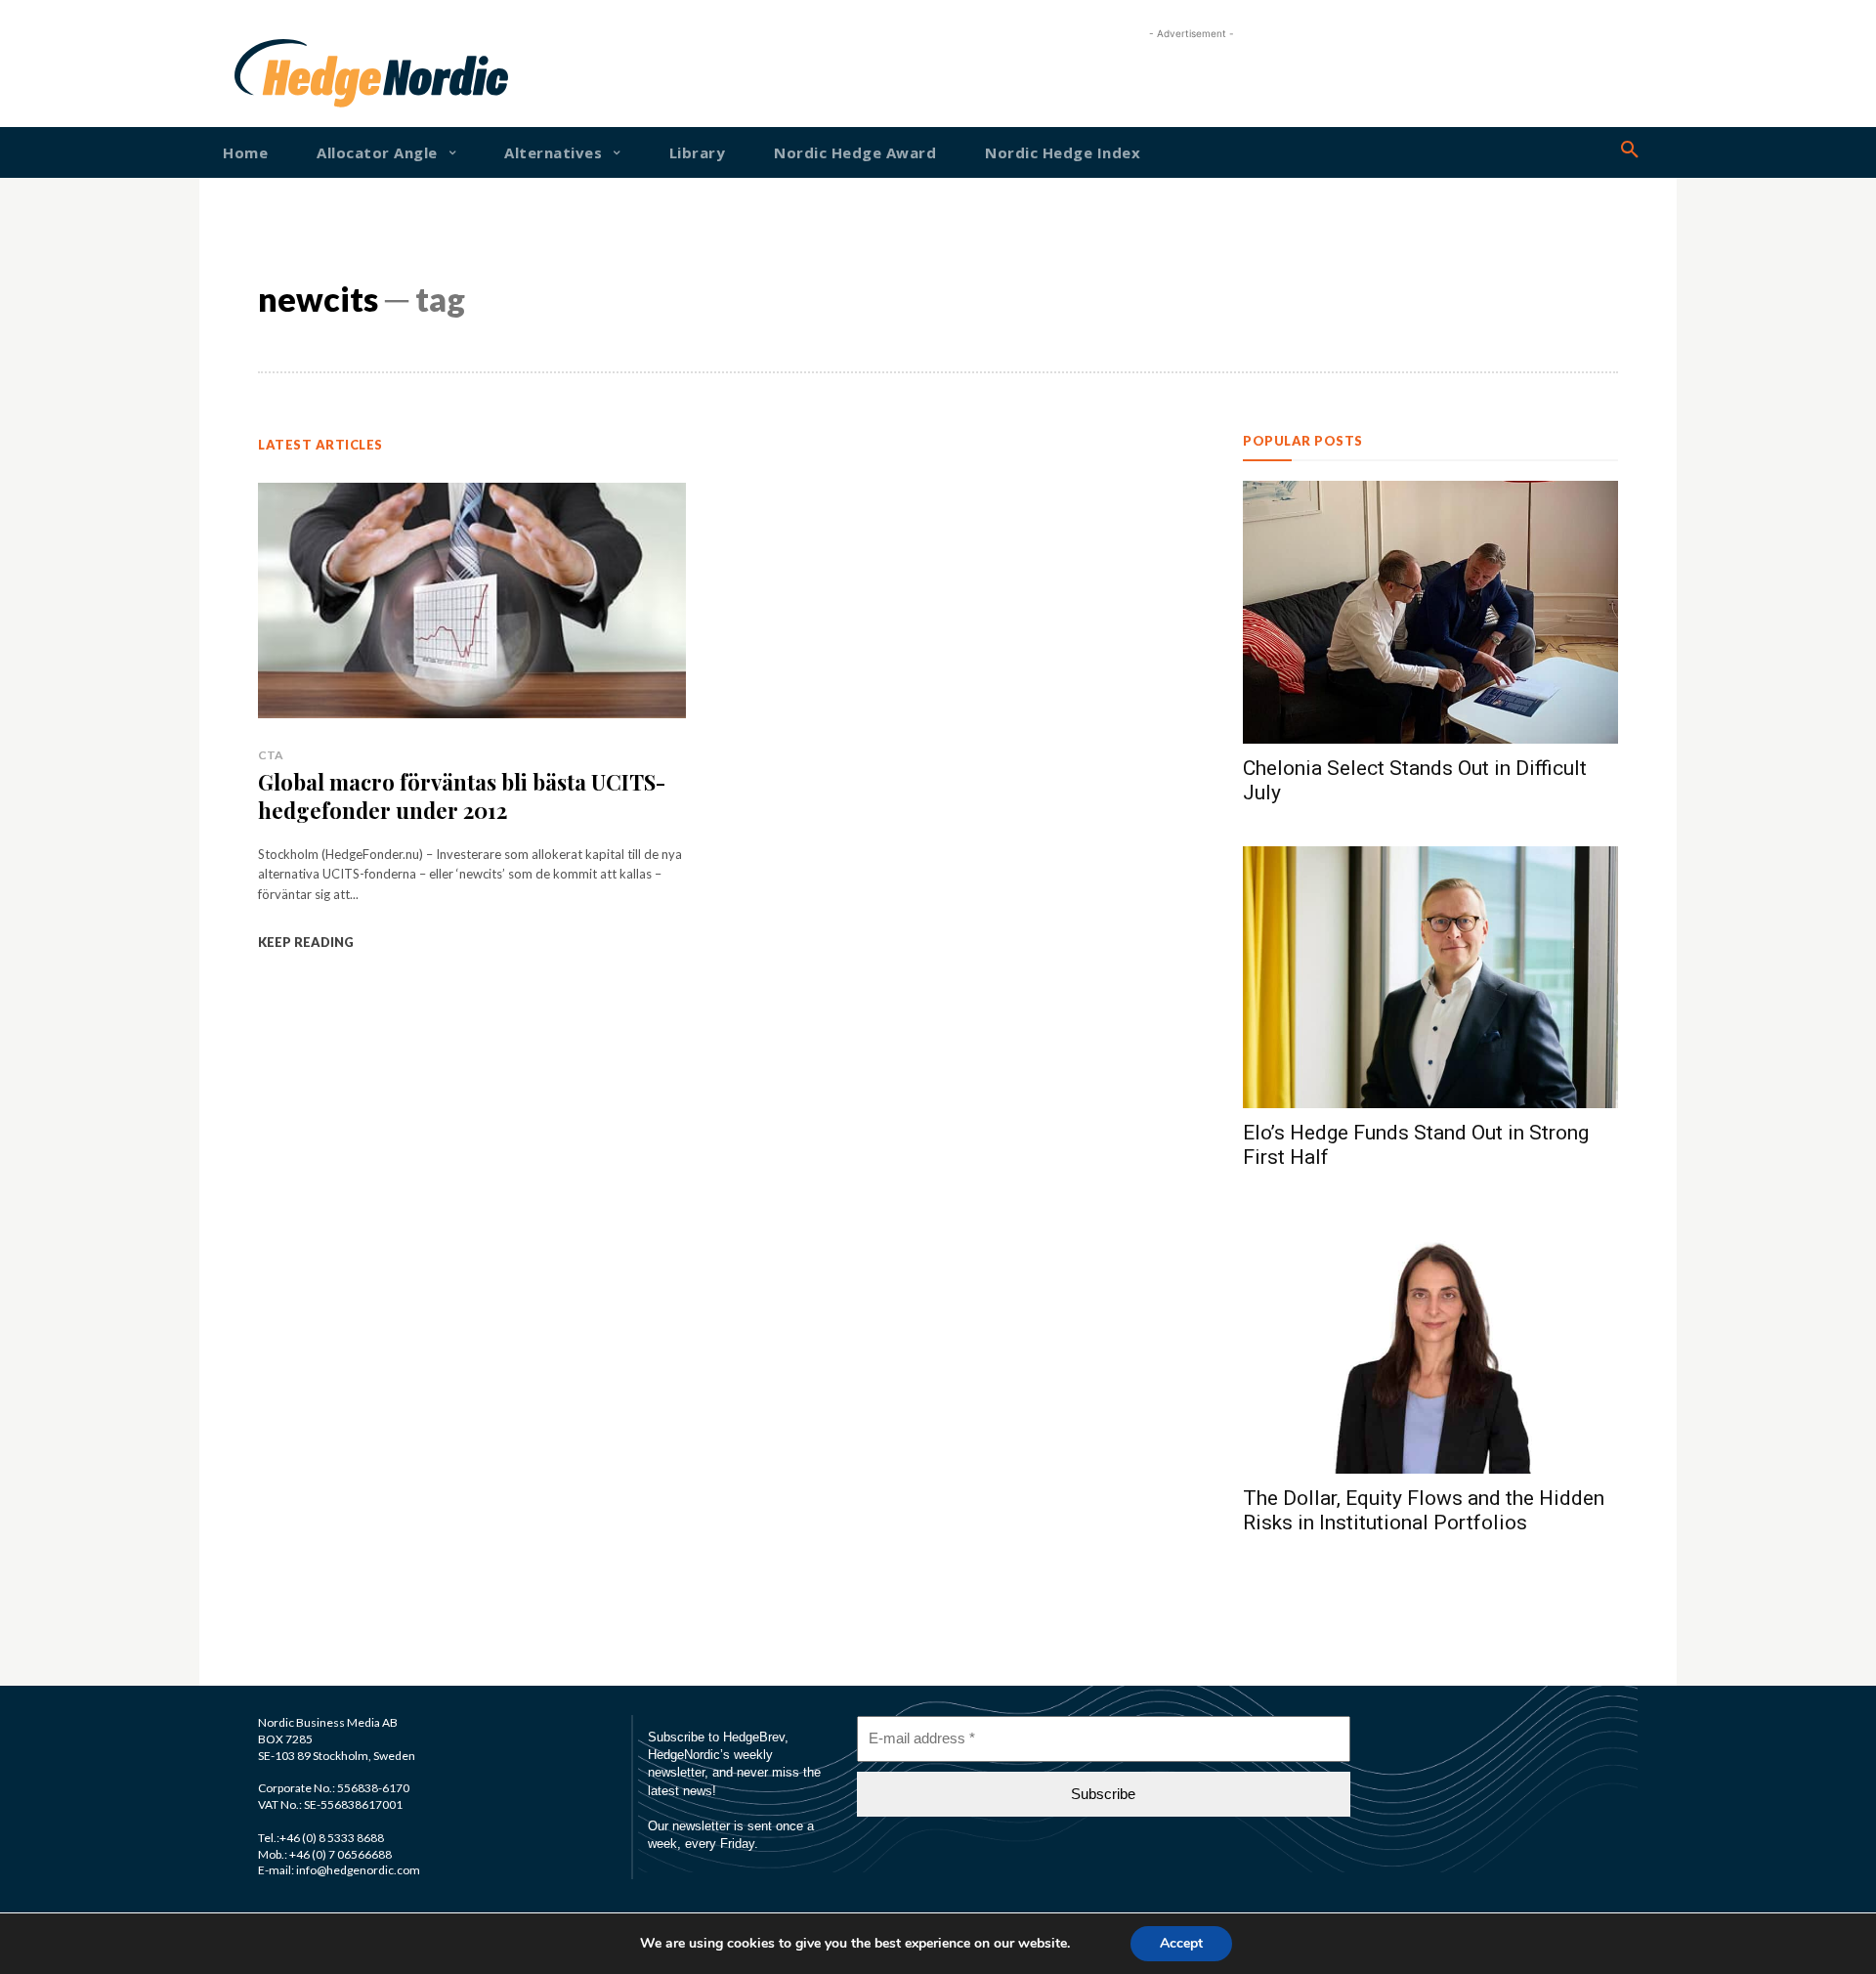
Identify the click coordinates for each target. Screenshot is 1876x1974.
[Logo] (297, 73)
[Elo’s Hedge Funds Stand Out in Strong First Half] (1430, 978)
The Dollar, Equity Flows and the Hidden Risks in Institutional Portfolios (1424, 1510)
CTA (271, 755)
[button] (1630, 150)
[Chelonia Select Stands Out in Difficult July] (1430, 612)
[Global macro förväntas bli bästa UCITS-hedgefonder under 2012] (472, 601)
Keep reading (306, 942)
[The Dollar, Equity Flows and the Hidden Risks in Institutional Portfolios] (1430, 1342)
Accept (1181, 1943)
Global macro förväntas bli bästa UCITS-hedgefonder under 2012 (462, 796)
